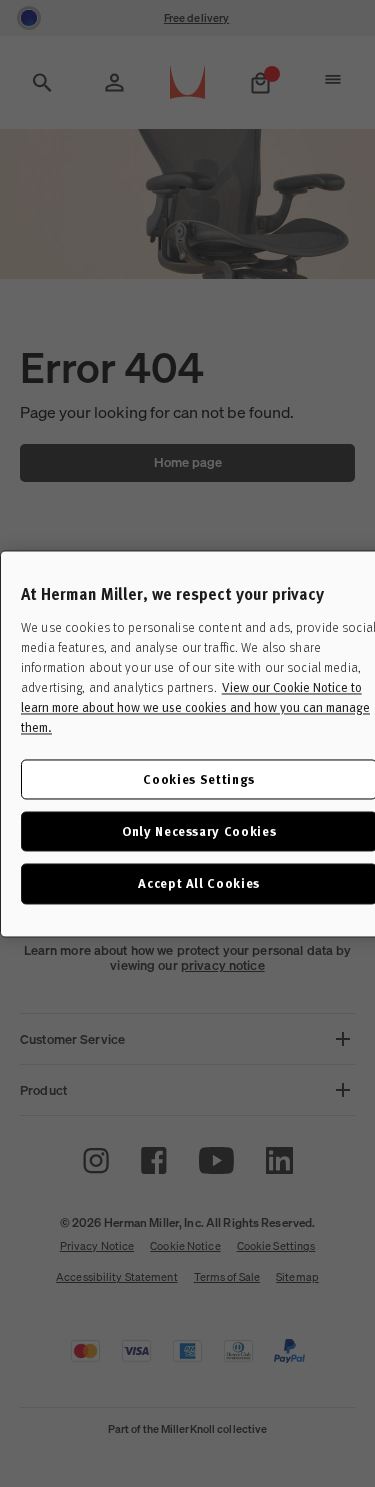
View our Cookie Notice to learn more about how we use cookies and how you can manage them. (195, 707)
